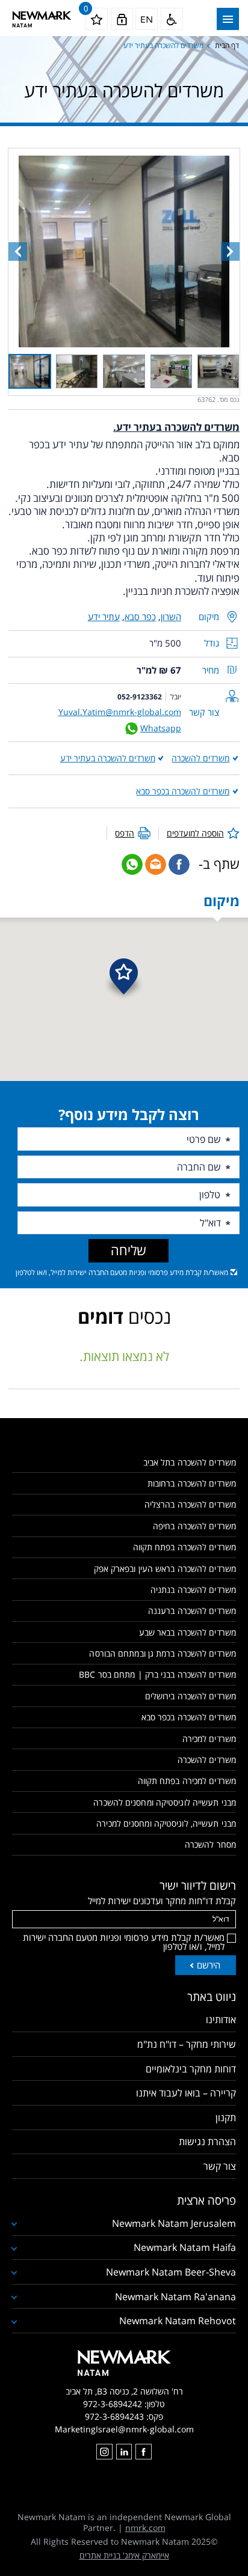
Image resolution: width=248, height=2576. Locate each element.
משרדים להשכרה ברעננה (192, 1611)
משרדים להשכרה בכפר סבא (183, 791)
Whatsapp (161, 728)
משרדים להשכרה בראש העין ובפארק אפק (165, 1569)
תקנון (226, 2118)
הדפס (125, 833)
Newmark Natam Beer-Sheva (171, 2272)
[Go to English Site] (147, 19)
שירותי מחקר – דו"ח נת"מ (187, 2044)
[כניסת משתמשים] (122, 19)
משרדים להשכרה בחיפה (194, 1526)
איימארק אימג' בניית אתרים (124, 2555)
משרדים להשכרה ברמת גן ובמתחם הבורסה (163, 1653)
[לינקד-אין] (124, 2452)
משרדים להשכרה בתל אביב (190, 1462)
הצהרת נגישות (207, 2142)
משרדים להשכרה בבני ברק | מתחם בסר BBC (157, 1674)
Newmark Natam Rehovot (178, 2321)
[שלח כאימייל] (156, 864)
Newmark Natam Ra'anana (175, 2297)
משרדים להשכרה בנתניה (193, 1590)
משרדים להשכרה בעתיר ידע (108, 758)
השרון (171, 617)
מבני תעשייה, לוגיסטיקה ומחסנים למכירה (166, 1823)
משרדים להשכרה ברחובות (192, 1483)
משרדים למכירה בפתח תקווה (187, 1781)
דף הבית (227, 45)
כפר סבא (140, 617)
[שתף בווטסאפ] (132, 864)
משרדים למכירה (209, 1739)
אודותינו (221, 2020)
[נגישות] (172, 19)
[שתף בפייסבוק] (179, 864)
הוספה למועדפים (195, 833)
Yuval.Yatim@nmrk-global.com (120, 712)
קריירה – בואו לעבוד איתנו (186, 2093)
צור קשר (220, 2166)
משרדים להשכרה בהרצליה (190, 1504)
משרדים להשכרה (200, 758)
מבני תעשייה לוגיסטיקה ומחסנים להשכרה (165, 1802)
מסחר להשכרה (210, 1844)
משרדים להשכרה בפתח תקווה (184, 1547)
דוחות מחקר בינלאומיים (191, 2069)
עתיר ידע (104, 617)
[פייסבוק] (143, 2452)
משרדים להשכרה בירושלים (191, 1696)
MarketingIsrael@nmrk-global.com (124, 2429)
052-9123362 (140, 697)
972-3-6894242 (113, 2404)
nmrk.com (145, 2528)
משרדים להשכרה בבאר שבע (188, 1632)
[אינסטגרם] (104, 2452)
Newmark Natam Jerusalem (174, 2223)
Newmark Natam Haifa (185, 2247)
